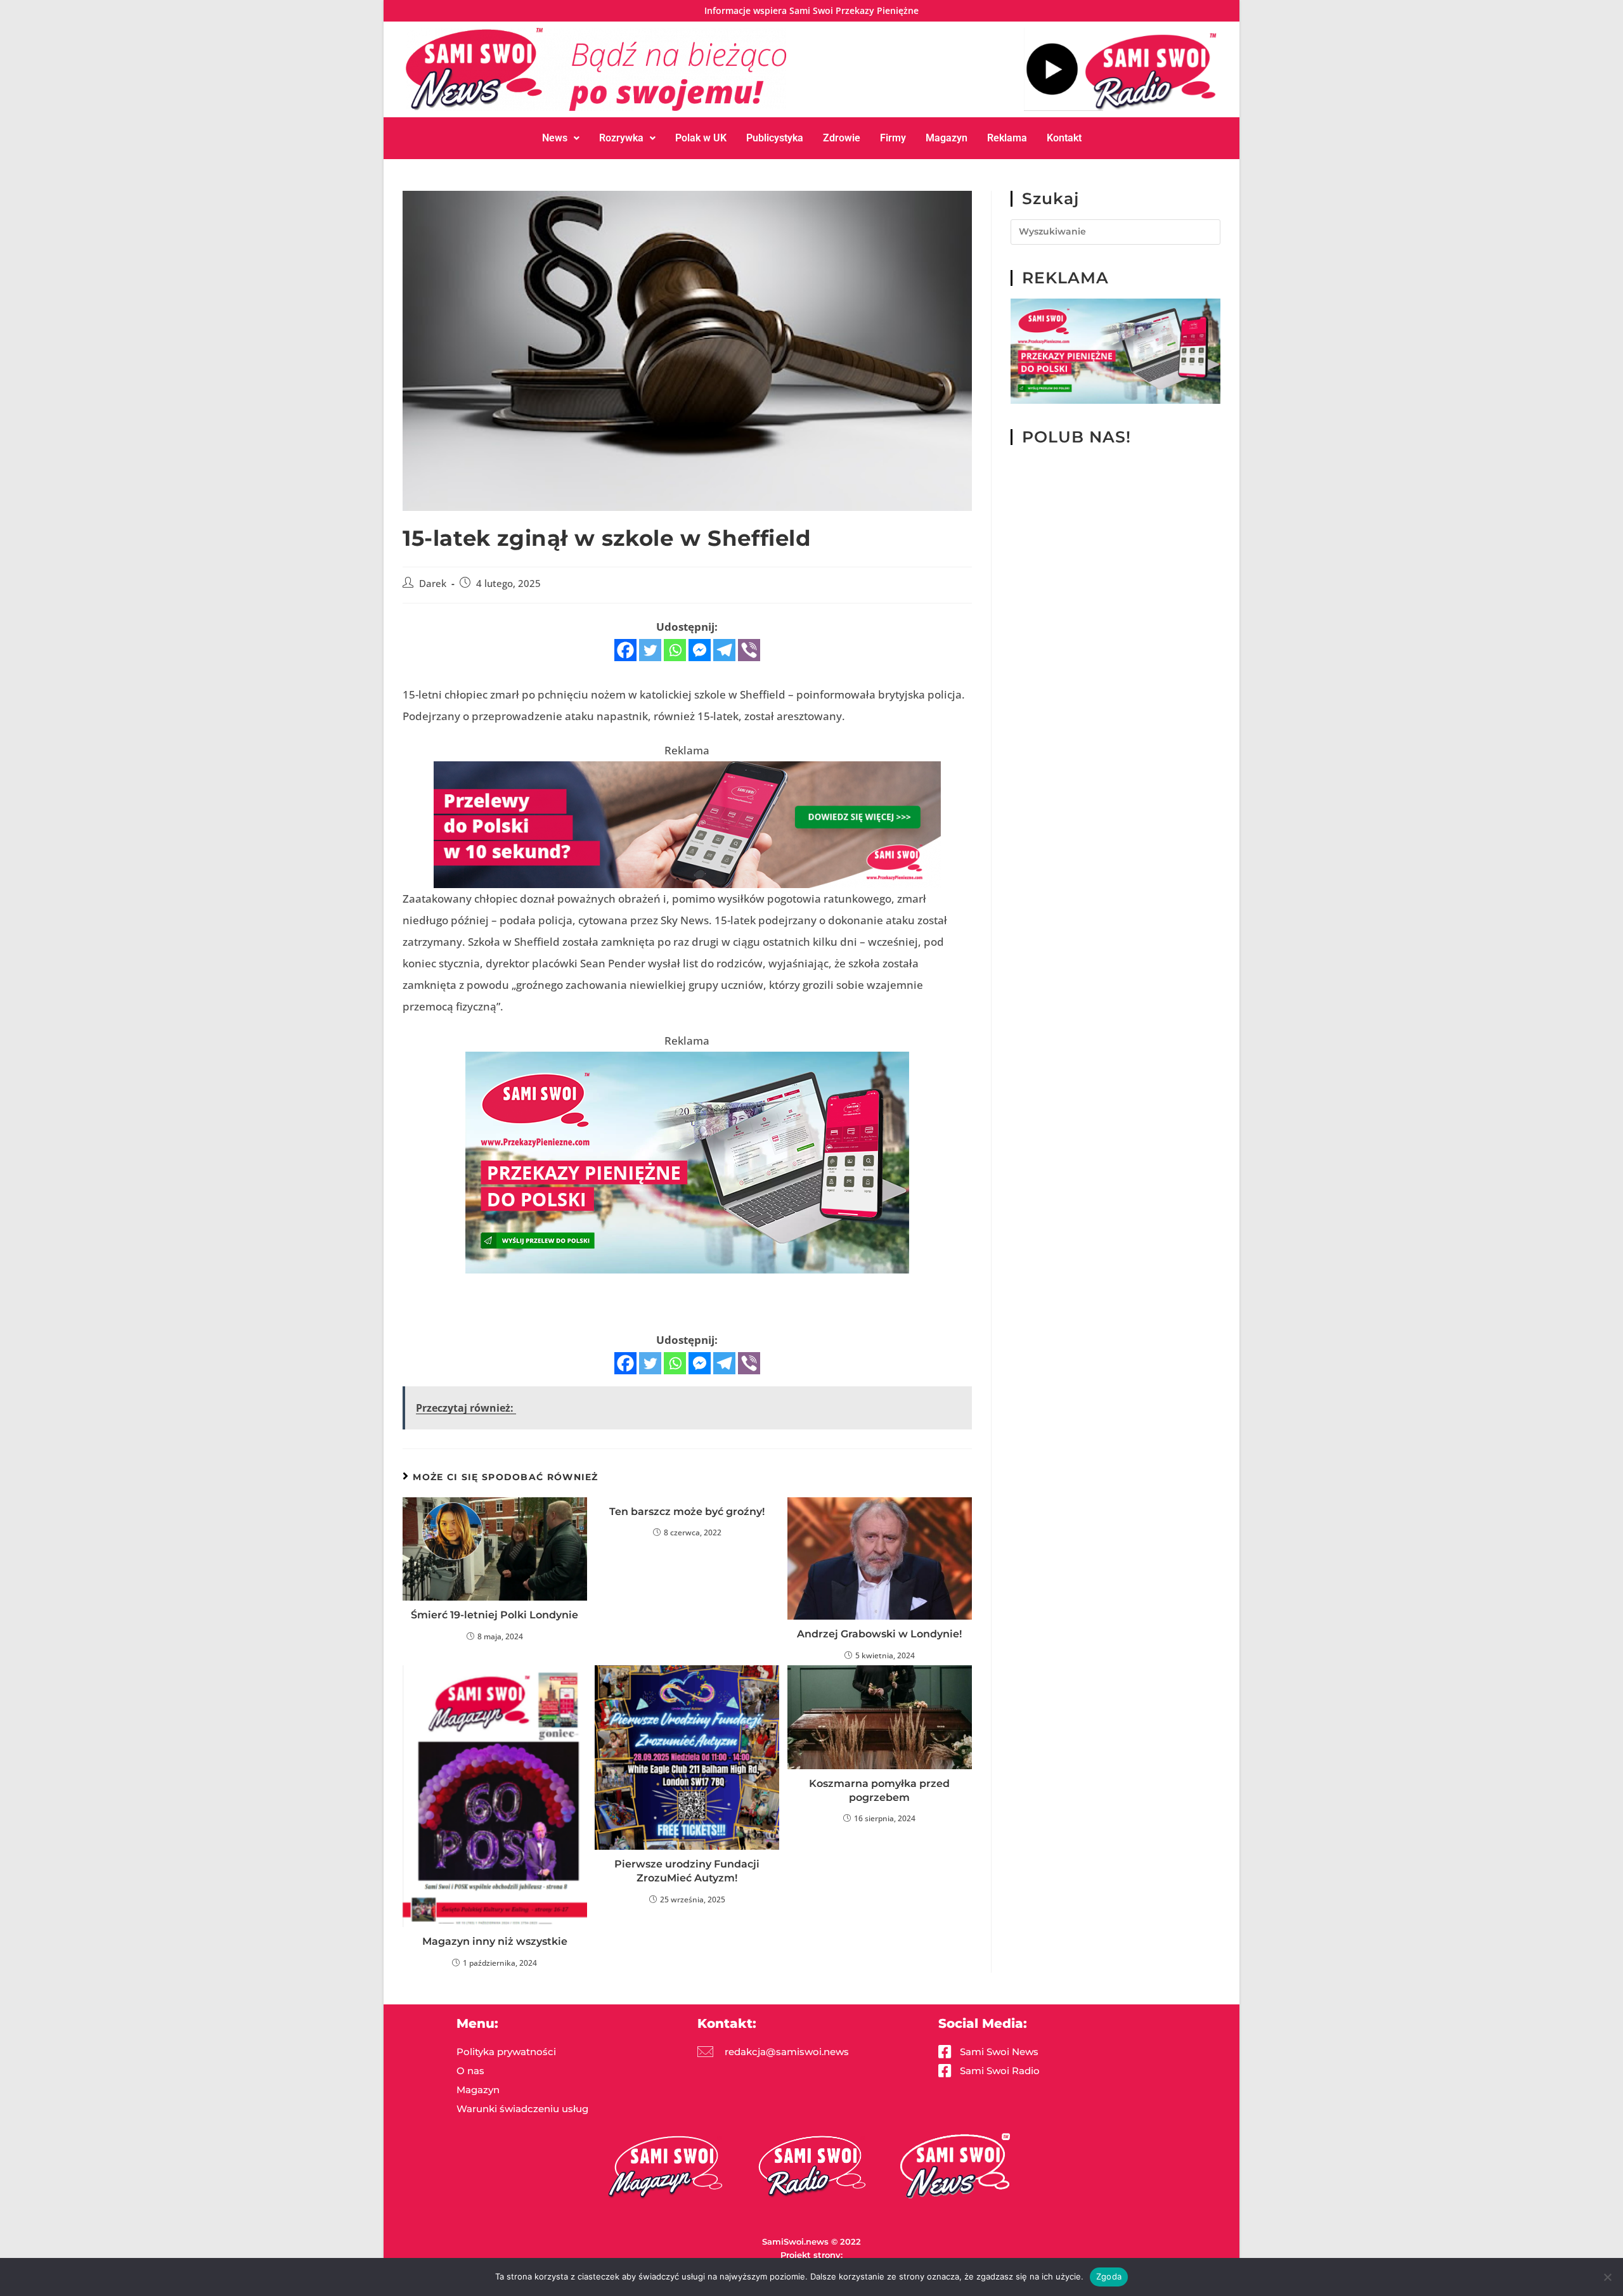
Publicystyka (775, 138)
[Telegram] (724, 650)
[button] (561, 138)
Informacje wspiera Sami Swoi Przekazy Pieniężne (811, 10)
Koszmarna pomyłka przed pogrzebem (879, 1790)
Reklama (1007, 138)
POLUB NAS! (1077, 437)
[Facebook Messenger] (700, 650)
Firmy (893, 138)
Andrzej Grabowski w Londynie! (879, 1634)
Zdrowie (842, 138)
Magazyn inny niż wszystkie (495, 1941)
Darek (433, 584)
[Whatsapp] (675, 650)
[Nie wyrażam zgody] (1607, 2277)
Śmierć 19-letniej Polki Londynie (495, 1615)
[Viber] (749, 650)
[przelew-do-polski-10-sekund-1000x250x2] (687, 824)
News (555, 138)
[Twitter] (650, 650)
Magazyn (947, 138)
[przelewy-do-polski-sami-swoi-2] (687, 1162)
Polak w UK (701, 138)
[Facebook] (625, 650)
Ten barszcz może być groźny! (687, 1512)
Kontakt (1064, 138)
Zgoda (1109, 2276)
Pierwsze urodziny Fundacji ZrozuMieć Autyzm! (687, 1871)
